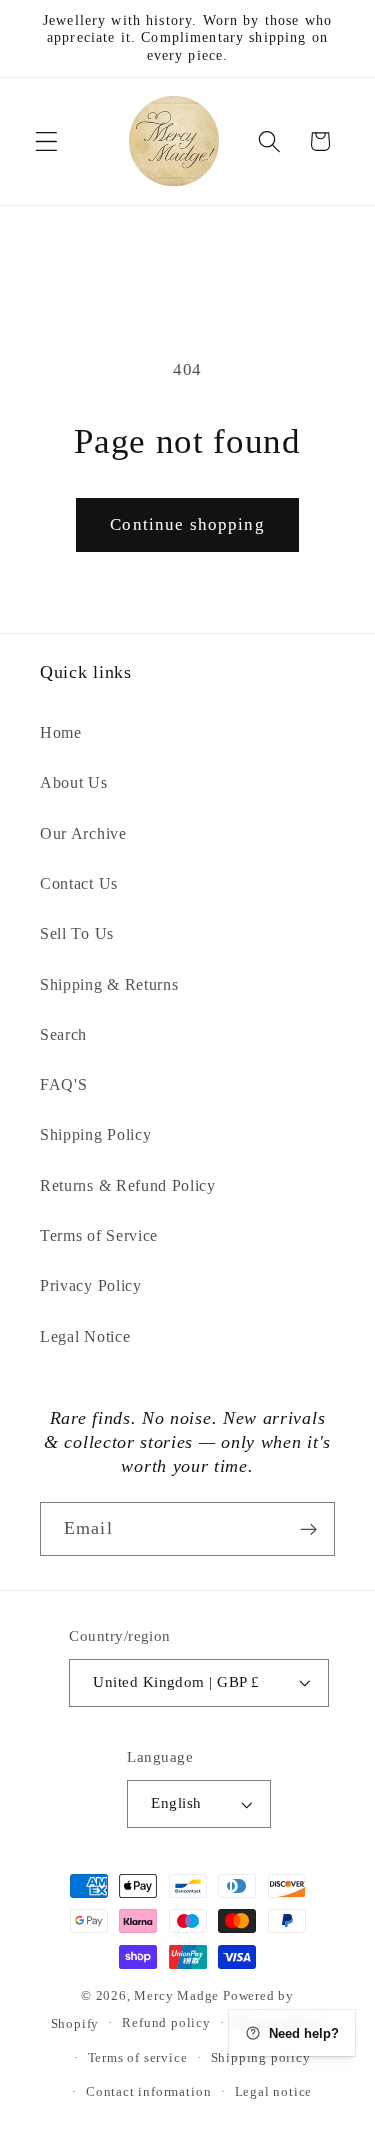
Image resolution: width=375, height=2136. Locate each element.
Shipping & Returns (109, 984)
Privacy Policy (91, 1285)
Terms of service (138, 2058)
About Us (74, 782)
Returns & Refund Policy (128, 1185)
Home (61, 732)
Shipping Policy (95, 1134)
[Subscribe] (308, 1529)
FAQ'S (63, 1084)
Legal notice (274, 2092)
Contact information (148, 2092)
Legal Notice (85, 1336)
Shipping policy (261, 2058)
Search (63, 1034)
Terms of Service (99, 1235)
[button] (46, 141)
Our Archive (83, 833)
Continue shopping (187, 524)
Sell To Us (77, 933)
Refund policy (166, 2023)
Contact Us (79, 883)
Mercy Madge (178, 1996)
